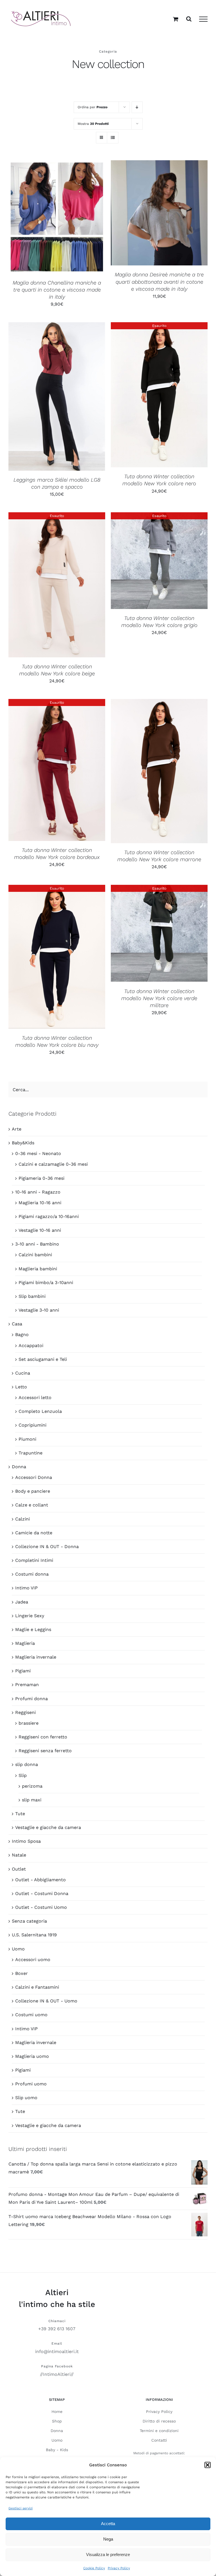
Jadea (22, 1602)
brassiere (29, 1723)
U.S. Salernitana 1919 (34, 1935)
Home (57, 2412)
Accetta (108, 2524)
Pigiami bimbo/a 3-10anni (46, 1283)
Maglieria (25, 1643)
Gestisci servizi (21, 2508)
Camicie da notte (34, 1533)
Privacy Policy (119, 2568)
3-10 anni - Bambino (37, 1244)
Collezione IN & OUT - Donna (47, 1547)
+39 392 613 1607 (57, 2329)
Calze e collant (32, 1505)
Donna (19, 1467)
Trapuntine (31, 1453)
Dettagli (70, 218)
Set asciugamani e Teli (43, 1359)
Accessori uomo (33, 1960)
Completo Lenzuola (40, 1411)
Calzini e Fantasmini (37, 1987)
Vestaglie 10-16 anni (40, 1230)
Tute (20, 1814)
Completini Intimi (34, 1560)
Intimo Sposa (26, 1841)
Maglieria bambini (38, 1269)
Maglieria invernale (36, 1657)
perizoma (32, 1786)
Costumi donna (32, 1574)
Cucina (23, 1373)
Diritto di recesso (159, 2421)
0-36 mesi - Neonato (38, 1153)
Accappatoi (31, 1345)
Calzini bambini (35, 1255)
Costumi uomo (31, 2015)
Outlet (19, 1869)
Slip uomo (26, 2098)
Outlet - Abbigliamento (40, 1880)
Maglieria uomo (32, 2056)
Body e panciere (33, 1491)
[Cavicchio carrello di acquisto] (176, 19)
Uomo (18, 1949)
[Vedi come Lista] (113, 138)
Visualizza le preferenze (108, 2554)
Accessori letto (35, 1398)
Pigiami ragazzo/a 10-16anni (49, 1216)
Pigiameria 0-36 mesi (41, 1178)
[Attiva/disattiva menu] (203, 19)
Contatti (159, 2440)
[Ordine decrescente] (137, 107)
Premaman (27, 1685)
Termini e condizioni (159, 2431)
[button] (208, 2465)
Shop (57, 2421)
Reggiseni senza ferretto (45, 1751)
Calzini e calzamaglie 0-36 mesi (53, 1164)
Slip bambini (32, 1296)
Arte (17, 1129)
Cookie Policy (94, 2568)
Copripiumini (32, 1425)
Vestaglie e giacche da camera (48, 1827)
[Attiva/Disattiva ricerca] (189, 19)
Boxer (22, 1973)
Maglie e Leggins (33, 1629)
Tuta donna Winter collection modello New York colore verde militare (159, 998)
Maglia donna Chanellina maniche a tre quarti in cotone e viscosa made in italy (57, 290)
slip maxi (32, 1800)
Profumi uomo (31, 2084)
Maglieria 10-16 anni (40, 1203)
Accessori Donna (34, 1477)
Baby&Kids (23, 1143)
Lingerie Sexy (30, 1616)
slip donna (27, 1764)
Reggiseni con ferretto (43, 1737)
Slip (23, 1775)
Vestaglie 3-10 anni (39, 1310)
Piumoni (27, 1439)
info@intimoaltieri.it (57, 2351)
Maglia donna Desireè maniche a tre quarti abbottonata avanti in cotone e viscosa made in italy (159, 282)
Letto (21, 1387)
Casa (17, 1324)
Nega (108, 2539)
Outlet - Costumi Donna (42, 1893)
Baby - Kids (57, 2450)
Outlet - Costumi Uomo (41, 1907)
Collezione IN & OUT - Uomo (46, 2001)
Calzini (22, 1519)
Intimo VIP (26, 1588)
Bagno (22, 1335)
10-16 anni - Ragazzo (38, 1192)
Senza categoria (29, 1921)
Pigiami (23, 1671)
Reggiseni (25, 1712)
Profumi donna (31, 1699)
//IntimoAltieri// (57, 2374)
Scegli (42, 218)
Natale (19, 1855)
